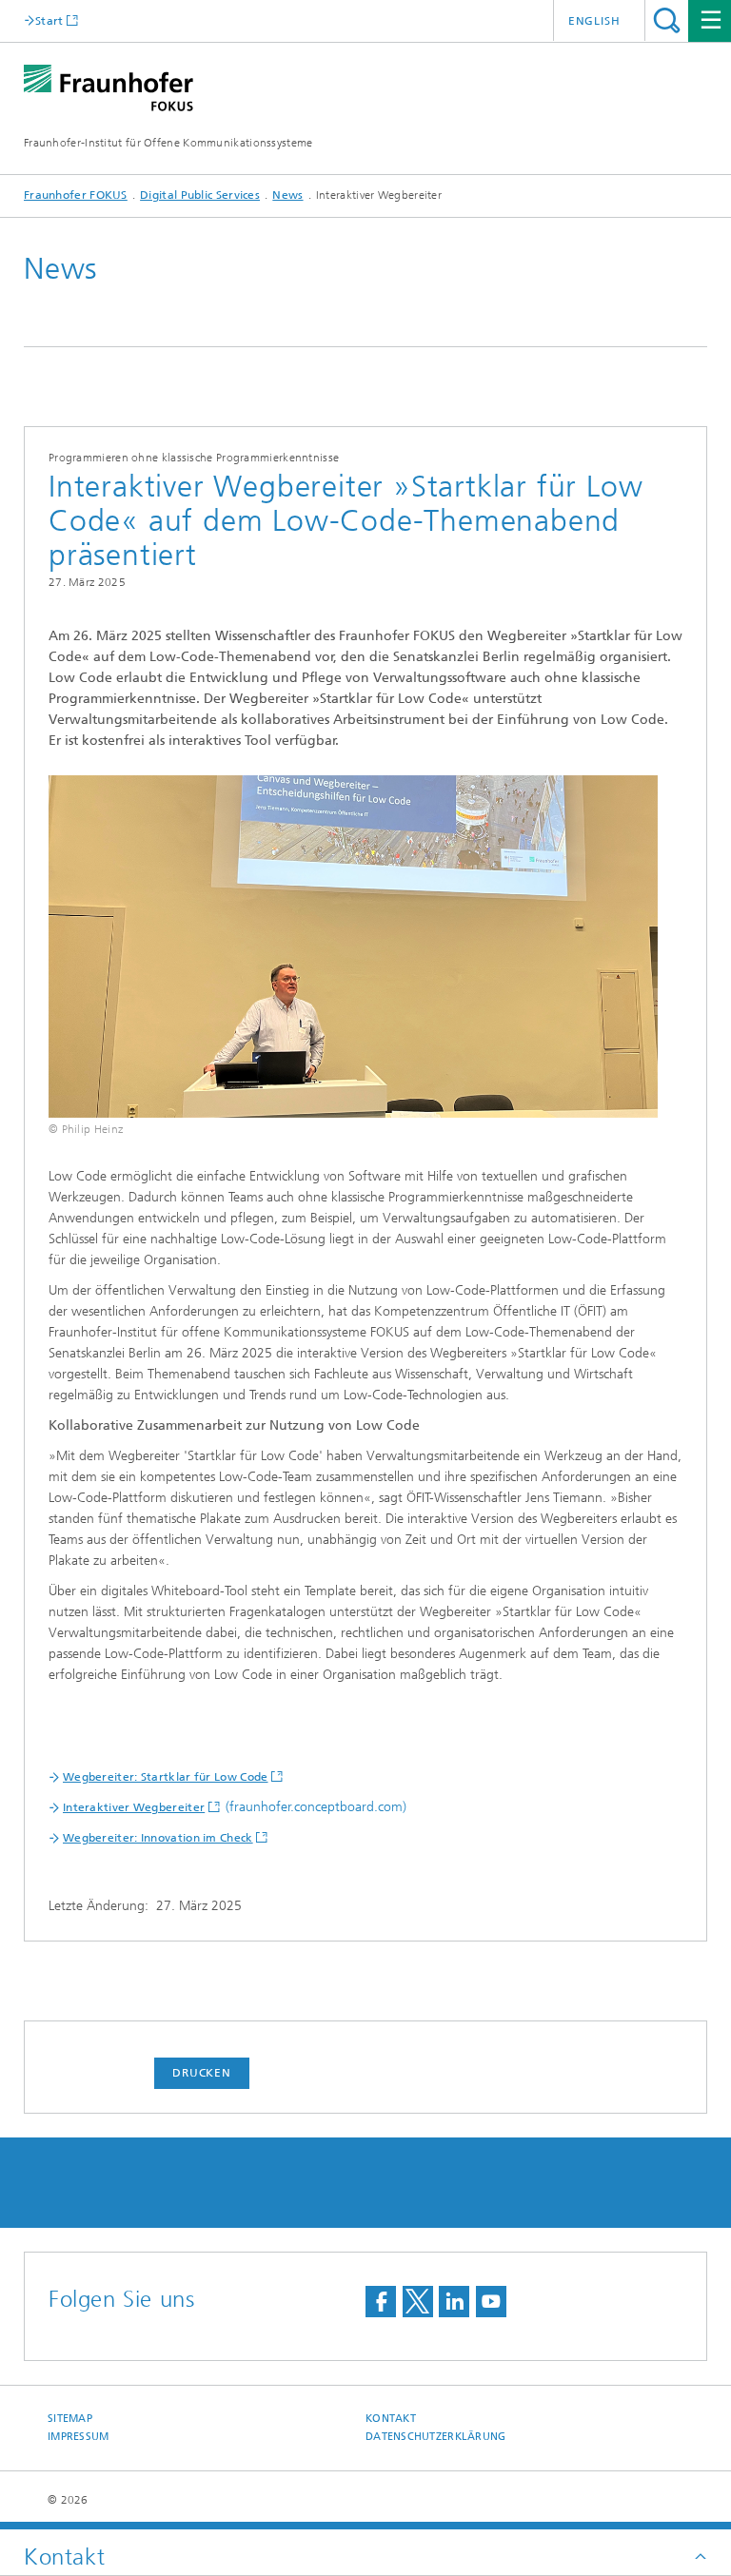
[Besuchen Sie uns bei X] (418, 2302)
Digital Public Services (200, 195)
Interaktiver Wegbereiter (134, 1807)
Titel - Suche (667, 20)
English (594, 21)
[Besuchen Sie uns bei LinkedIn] (454, 2302)
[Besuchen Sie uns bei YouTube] (491, 2302)
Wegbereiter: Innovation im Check (158, 1838)
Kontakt (391, 2419)
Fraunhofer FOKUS (76, 195)
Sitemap (70, 2419)
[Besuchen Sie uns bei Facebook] (381, 2302)
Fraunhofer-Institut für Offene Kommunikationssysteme (168, 143)
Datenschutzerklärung (436, 2437)
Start (49, 20)
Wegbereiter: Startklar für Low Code (166, 1777)
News (287, 195)
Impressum (78, 2437)
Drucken (202, 2073)
